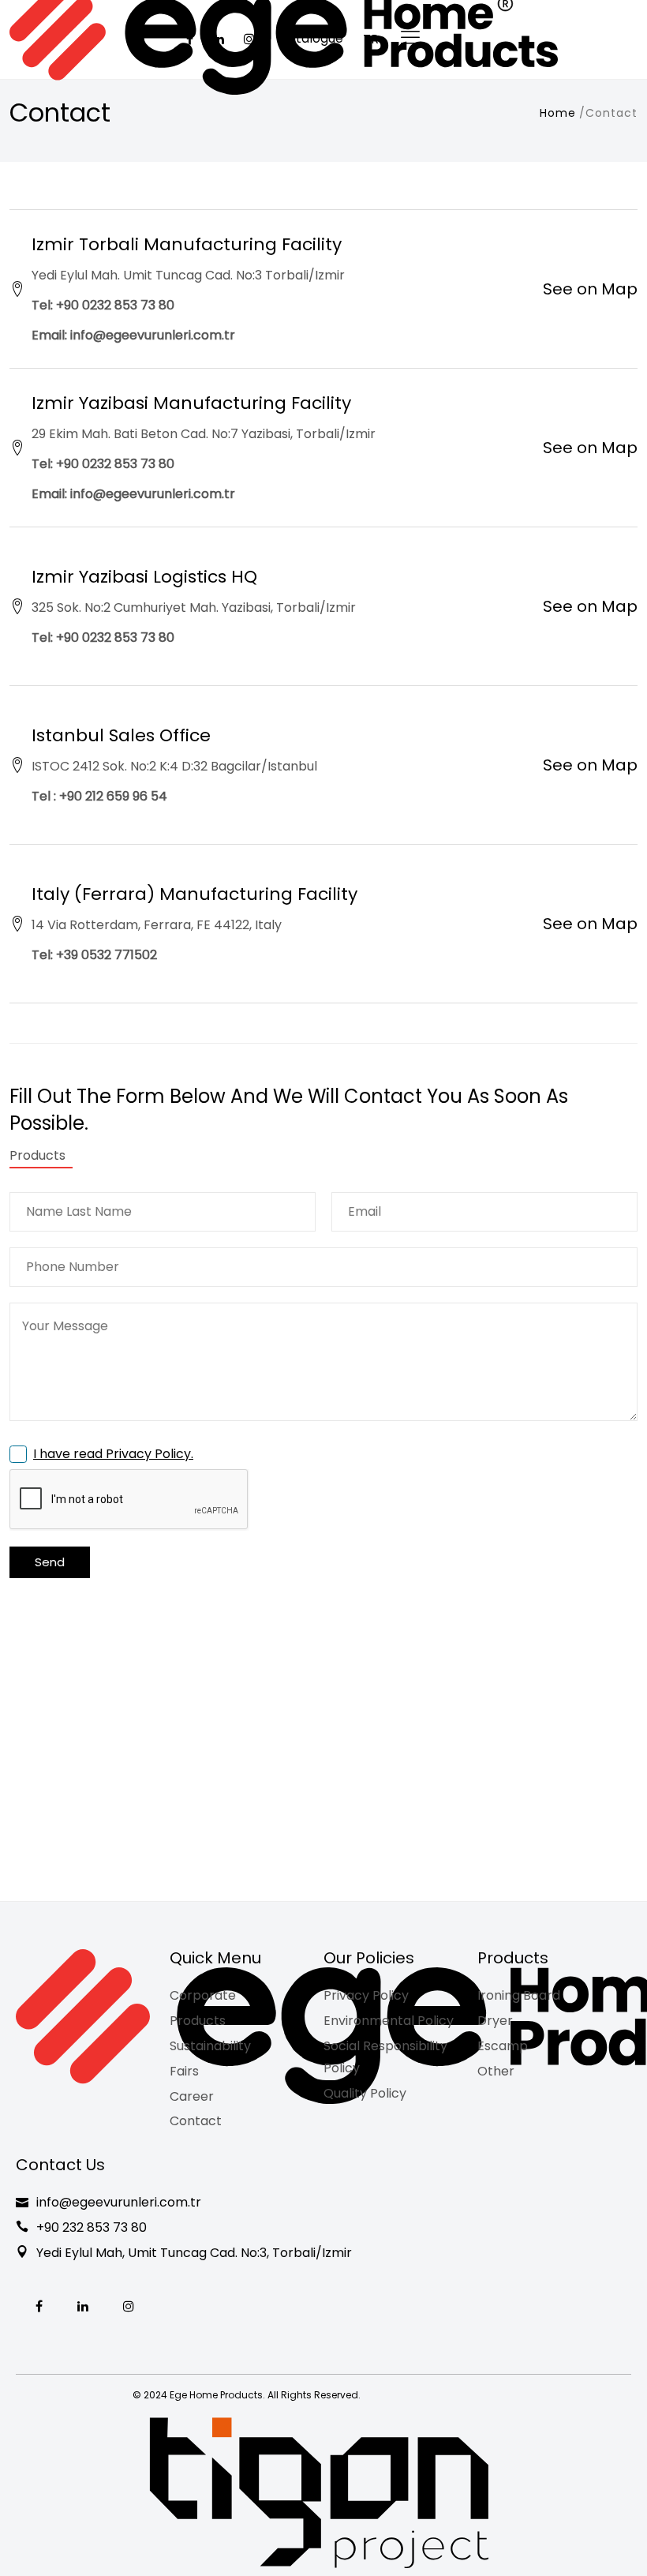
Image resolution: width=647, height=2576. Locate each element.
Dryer (495, 2021)
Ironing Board (519, 1995)
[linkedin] (83, 2307)
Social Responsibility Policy (385, 2057)
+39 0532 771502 (107, 955)
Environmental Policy (389, 2021)
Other (496, 2071)
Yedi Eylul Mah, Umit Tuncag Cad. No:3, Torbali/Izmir (194, 2253)
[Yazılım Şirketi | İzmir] (319, 2493)
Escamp (503, 2046)
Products (198, 2021)
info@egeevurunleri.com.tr (153, 335)
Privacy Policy (366, 1995)
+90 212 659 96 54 (115, 796)
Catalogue (311, 38)
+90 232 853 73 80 (92, 2227)
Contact (196, 2121)
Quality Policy (365, 2093)
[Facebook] (39, 2307)
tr (371, 39)
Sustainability (210, 2046)
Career (192, 2096)
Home (558, 113)
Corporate (203, 1995)
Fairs (184, 2071)
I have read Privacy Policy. (113, 1454)
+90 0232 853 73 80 (115, 305)
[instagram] (129, 2307)
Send (50, 1562)
